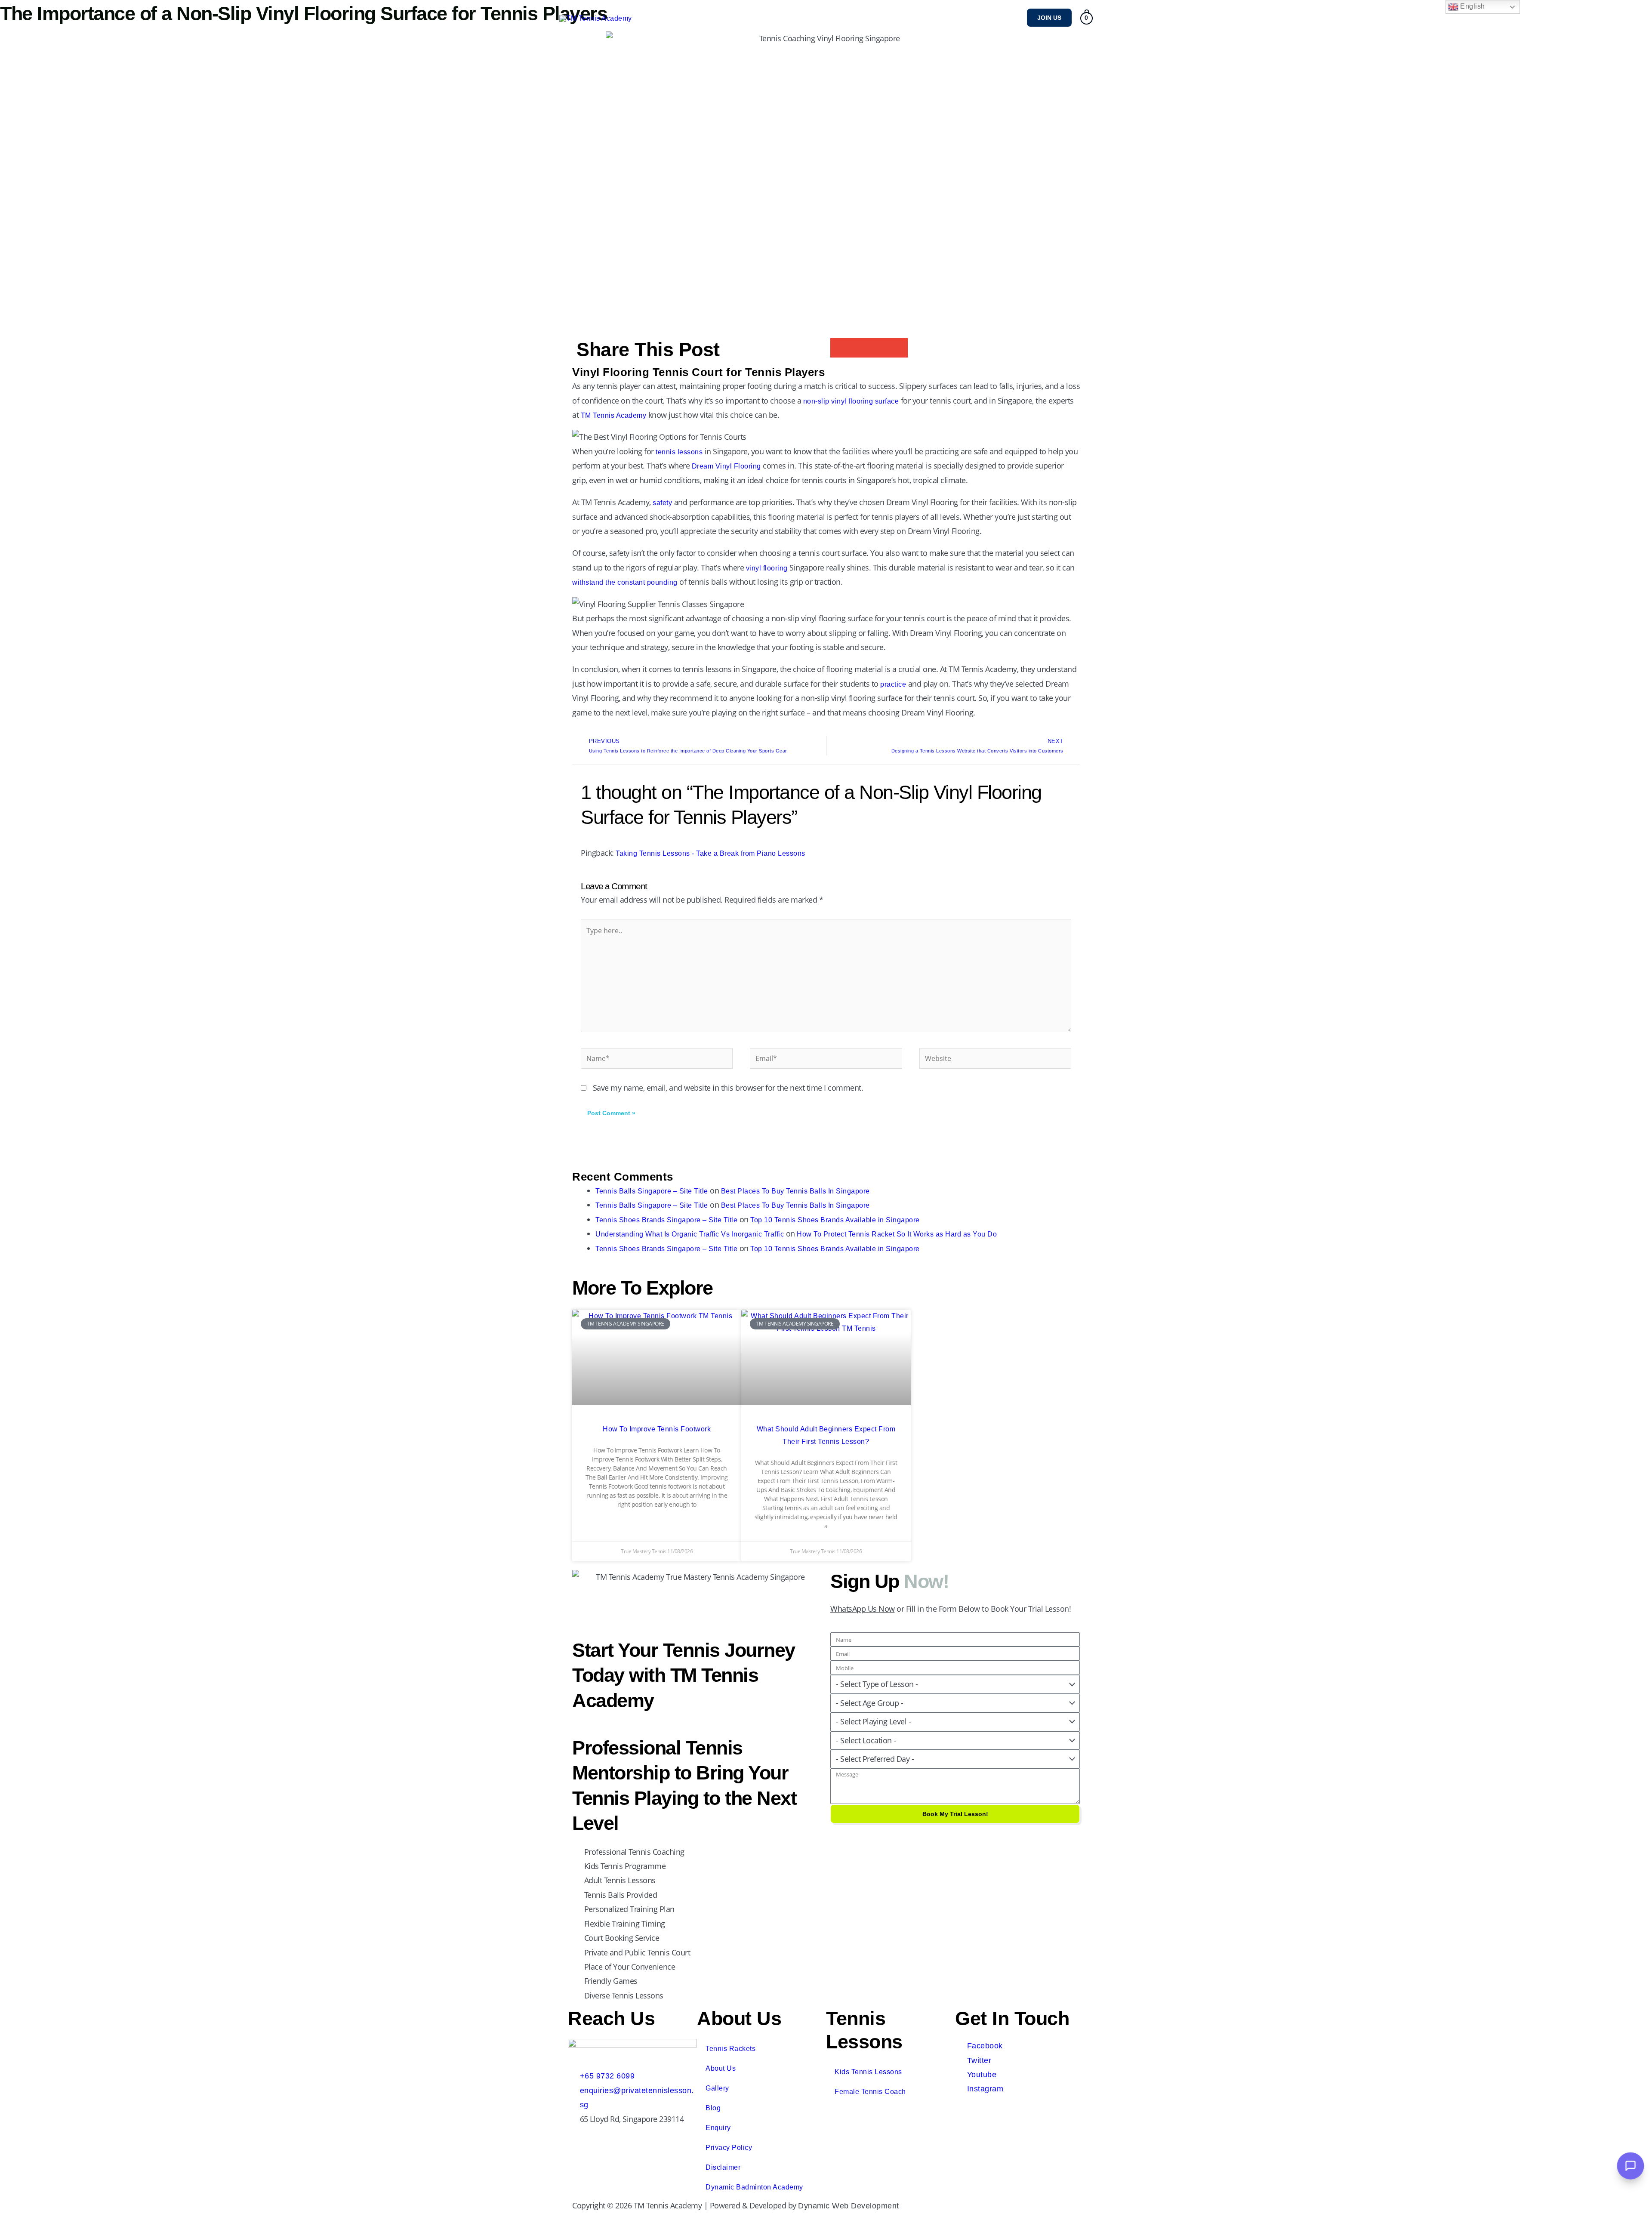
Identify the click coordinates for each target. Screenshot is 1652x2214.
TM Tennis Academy (614, 415)
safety (662, 503)
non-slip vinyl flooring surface (851, 401)
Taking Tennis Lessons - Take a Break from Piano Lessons (710, 853)
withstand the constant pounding (625, 582)
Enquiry (718, 2128)
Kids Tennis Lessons (868, 2072)
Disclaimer (723, 2167)
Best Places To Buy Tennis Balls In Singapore (795, 1191)
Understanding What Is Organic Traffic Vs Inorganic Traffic (690, 1234)
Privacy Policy (729, 2148)
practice (893, 684)
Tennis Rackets (730, 2049)
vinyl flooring (767, 568)
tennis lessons (678, 452)
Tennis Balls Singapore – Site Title (652, 1191)
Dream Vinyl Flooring (726, 466)
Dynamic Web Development (849, 2206)
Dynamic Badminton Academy (754, 2187)
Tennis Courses (949, 17)
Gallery (1000, 17)
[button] (1049, 18)
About (753, 17)
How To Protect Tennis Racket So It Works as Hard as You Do (897, 1234)
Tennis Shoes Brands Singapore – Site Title (666, 1220)
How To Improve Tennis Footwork (657, 1429)
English (1472, 6)
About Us (721, 2068)
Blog (713, 2108)
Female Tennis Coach (870, 2092)
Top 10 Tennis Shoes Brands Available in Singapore (835, 1220)
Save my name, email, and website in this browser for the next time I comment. (728, 1088)
